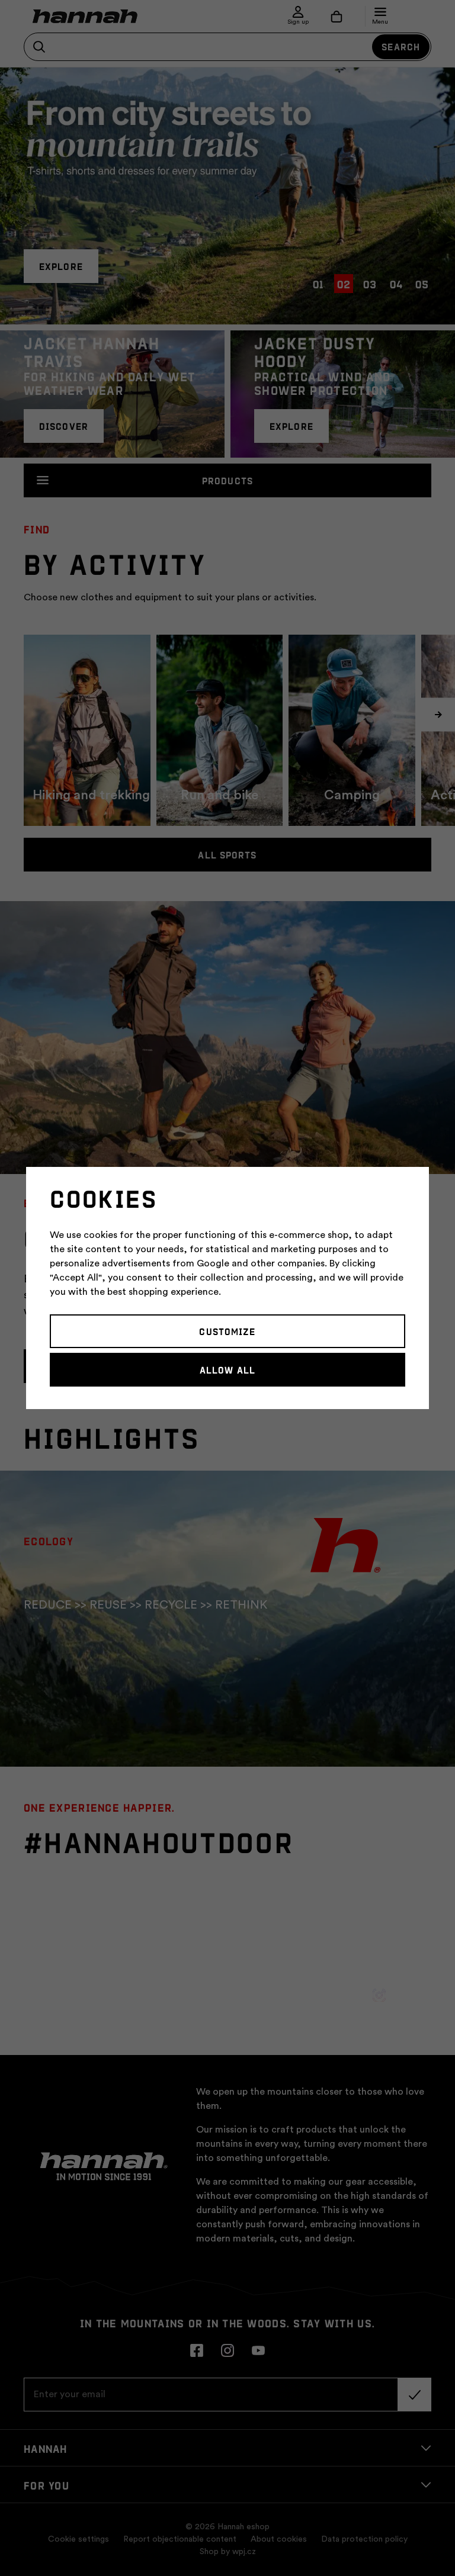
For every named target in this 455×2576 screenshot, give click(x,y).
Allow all (227, 1369)
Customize (227, 1331)
